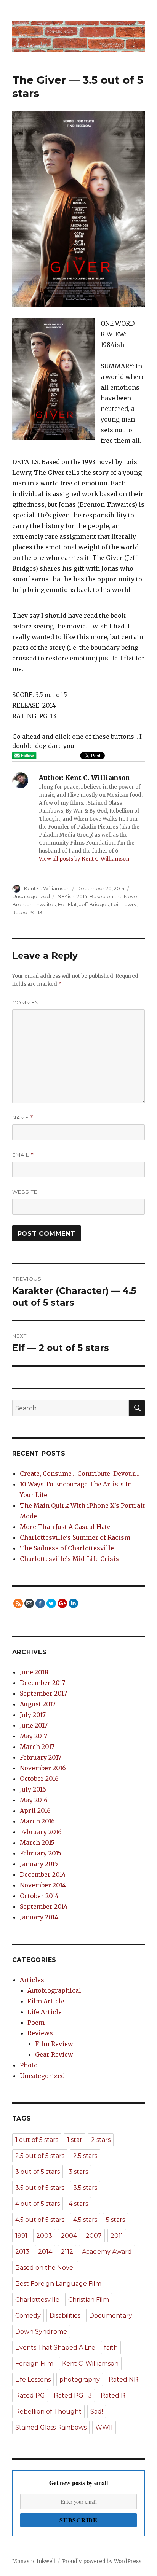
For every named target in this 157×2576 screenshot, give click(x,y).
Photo (29, 2065)
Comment (27, 1002)
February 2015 (41, 1853)
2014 (82, 896)
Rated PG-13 (27, 912)
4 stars (78, 2204)
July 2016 (33, 1789)
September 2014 (44, 1906)
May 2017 (34, 1736)
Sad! (97, 2411)
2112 (67, 2252)
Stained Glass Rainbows (51, 2427)
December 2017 (42, 1683)
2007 (94, 2236)
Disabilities (65, 2316)
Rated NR (123, 2379)
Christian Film (89, 2300)
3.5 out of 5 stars (40, 2188)
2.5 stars (85, 2156)
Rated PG (30, 2395)
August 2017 (38, 1704)
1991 (21, 2236)
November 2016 (43, 1768)
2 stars (101, 2140)
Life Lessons (33, 2379)
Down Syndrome (41, 2332)
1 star (75, 2140)
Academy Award (107, 2252)
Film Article (46, 2001)
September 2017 (43, 1693)
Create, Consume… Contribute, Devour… (80, 1473)
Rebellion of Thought (48, 2411)
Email (23, 1155)
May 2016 (34, 1800)
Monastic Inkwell (34, 2561)
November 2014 (43, 1885)
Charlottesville (37, 2300)
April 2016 (35, 1811)
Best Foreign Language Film (58, 2284)
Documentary (111, 2316)
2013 (22, 2252)
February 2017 (41, 1757)
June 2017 (34, 1725)
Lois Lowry (124, 904)
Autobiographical (54, 1990)
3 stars (78, 2172)
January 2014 (39, 1917)
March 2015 (37, 1843)
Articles (32, 1980)
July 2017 (33, 1715)
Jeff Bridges (94, 904)
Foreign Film (34, 2364)
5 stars (115, 2220)
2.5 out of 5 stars (40, 2156)
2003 (44, 2236)
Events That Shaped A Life (55, 2348)
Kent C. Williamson (47, 888)
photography (80, 2379)
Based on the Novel (114, 896)
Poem (36, 2022)
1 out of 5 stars (37, 2140)
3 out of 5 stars (38, 2172)
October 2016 (39, 1779)
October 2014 (39, 1896)
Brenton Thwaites (34, 904)
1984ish (66, 896)
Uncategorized (31, 896)
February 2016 (41, 1832)
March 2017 (37, 1747)
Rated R (113, 2395)
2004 (69, 2236)
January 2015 (39, 1864)
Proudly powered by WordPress (102, 2561)
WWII (104, 2427)
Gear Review (54, 2054)
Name (23, 1118)
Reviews (40, 2033)
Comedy (28, 2316)
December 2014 (43, 1874)
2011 (117, 2236)
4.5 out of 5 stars (40, 2220)
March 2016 (37, 1821)
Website (25, 1192)
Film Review (54, 2044)
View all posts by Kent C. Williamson (84, 859)
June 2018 (34, 1672)
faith (111, 2348)
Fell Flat (67, 904)
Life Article (45, 2012)
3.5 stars (85, 2188)
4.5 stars (85, 2220)
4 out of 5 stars (38, 2204)
